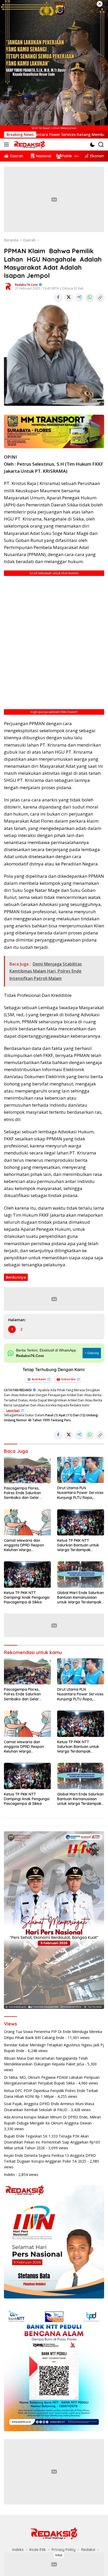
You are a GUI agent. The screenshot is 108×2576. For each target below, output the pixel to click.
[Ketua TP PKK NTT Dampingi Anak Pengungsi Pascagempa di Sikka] (27, 1574)
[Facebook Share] (58, 297)
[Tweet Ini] (69, 297)
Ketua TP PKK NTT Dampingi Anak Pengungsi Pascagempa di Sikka (27, 1597)
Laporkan (13, 1410)
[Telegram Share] (79, 297)
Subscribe (68, 1379)
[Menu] (7, 145)
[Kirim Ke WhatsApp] (90, 297)
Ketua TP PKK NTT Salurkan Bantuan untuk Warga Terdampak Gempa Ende (78, 1545)
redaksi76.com (26, 285)
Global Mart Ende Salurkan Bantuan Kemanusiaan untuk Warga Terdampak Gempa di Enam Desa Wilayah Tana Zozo (80, 1598)
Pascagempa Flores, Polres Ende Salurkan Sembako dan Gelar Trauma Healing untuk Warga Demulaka (23, 1493)
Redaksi (88, 2550)
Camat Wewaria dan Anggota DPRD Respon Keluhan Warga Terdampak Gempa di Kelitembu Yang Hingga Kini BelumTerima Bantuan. (27, 1545)
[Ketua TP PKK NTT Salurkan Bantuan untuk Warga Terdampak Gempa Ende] (81, 1522)
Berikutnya (16, 1277)
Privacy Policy (64, 2550)
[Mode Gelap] (92, 145)
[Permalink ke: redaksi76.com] (8, 286)
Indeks (9, 2174)
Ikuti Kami (39, 1379)
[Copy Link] (100, 297)
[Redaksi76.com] (29, 145)
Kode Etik (38, 2550)
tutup (59, 2555)
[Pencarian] (101, 145)
